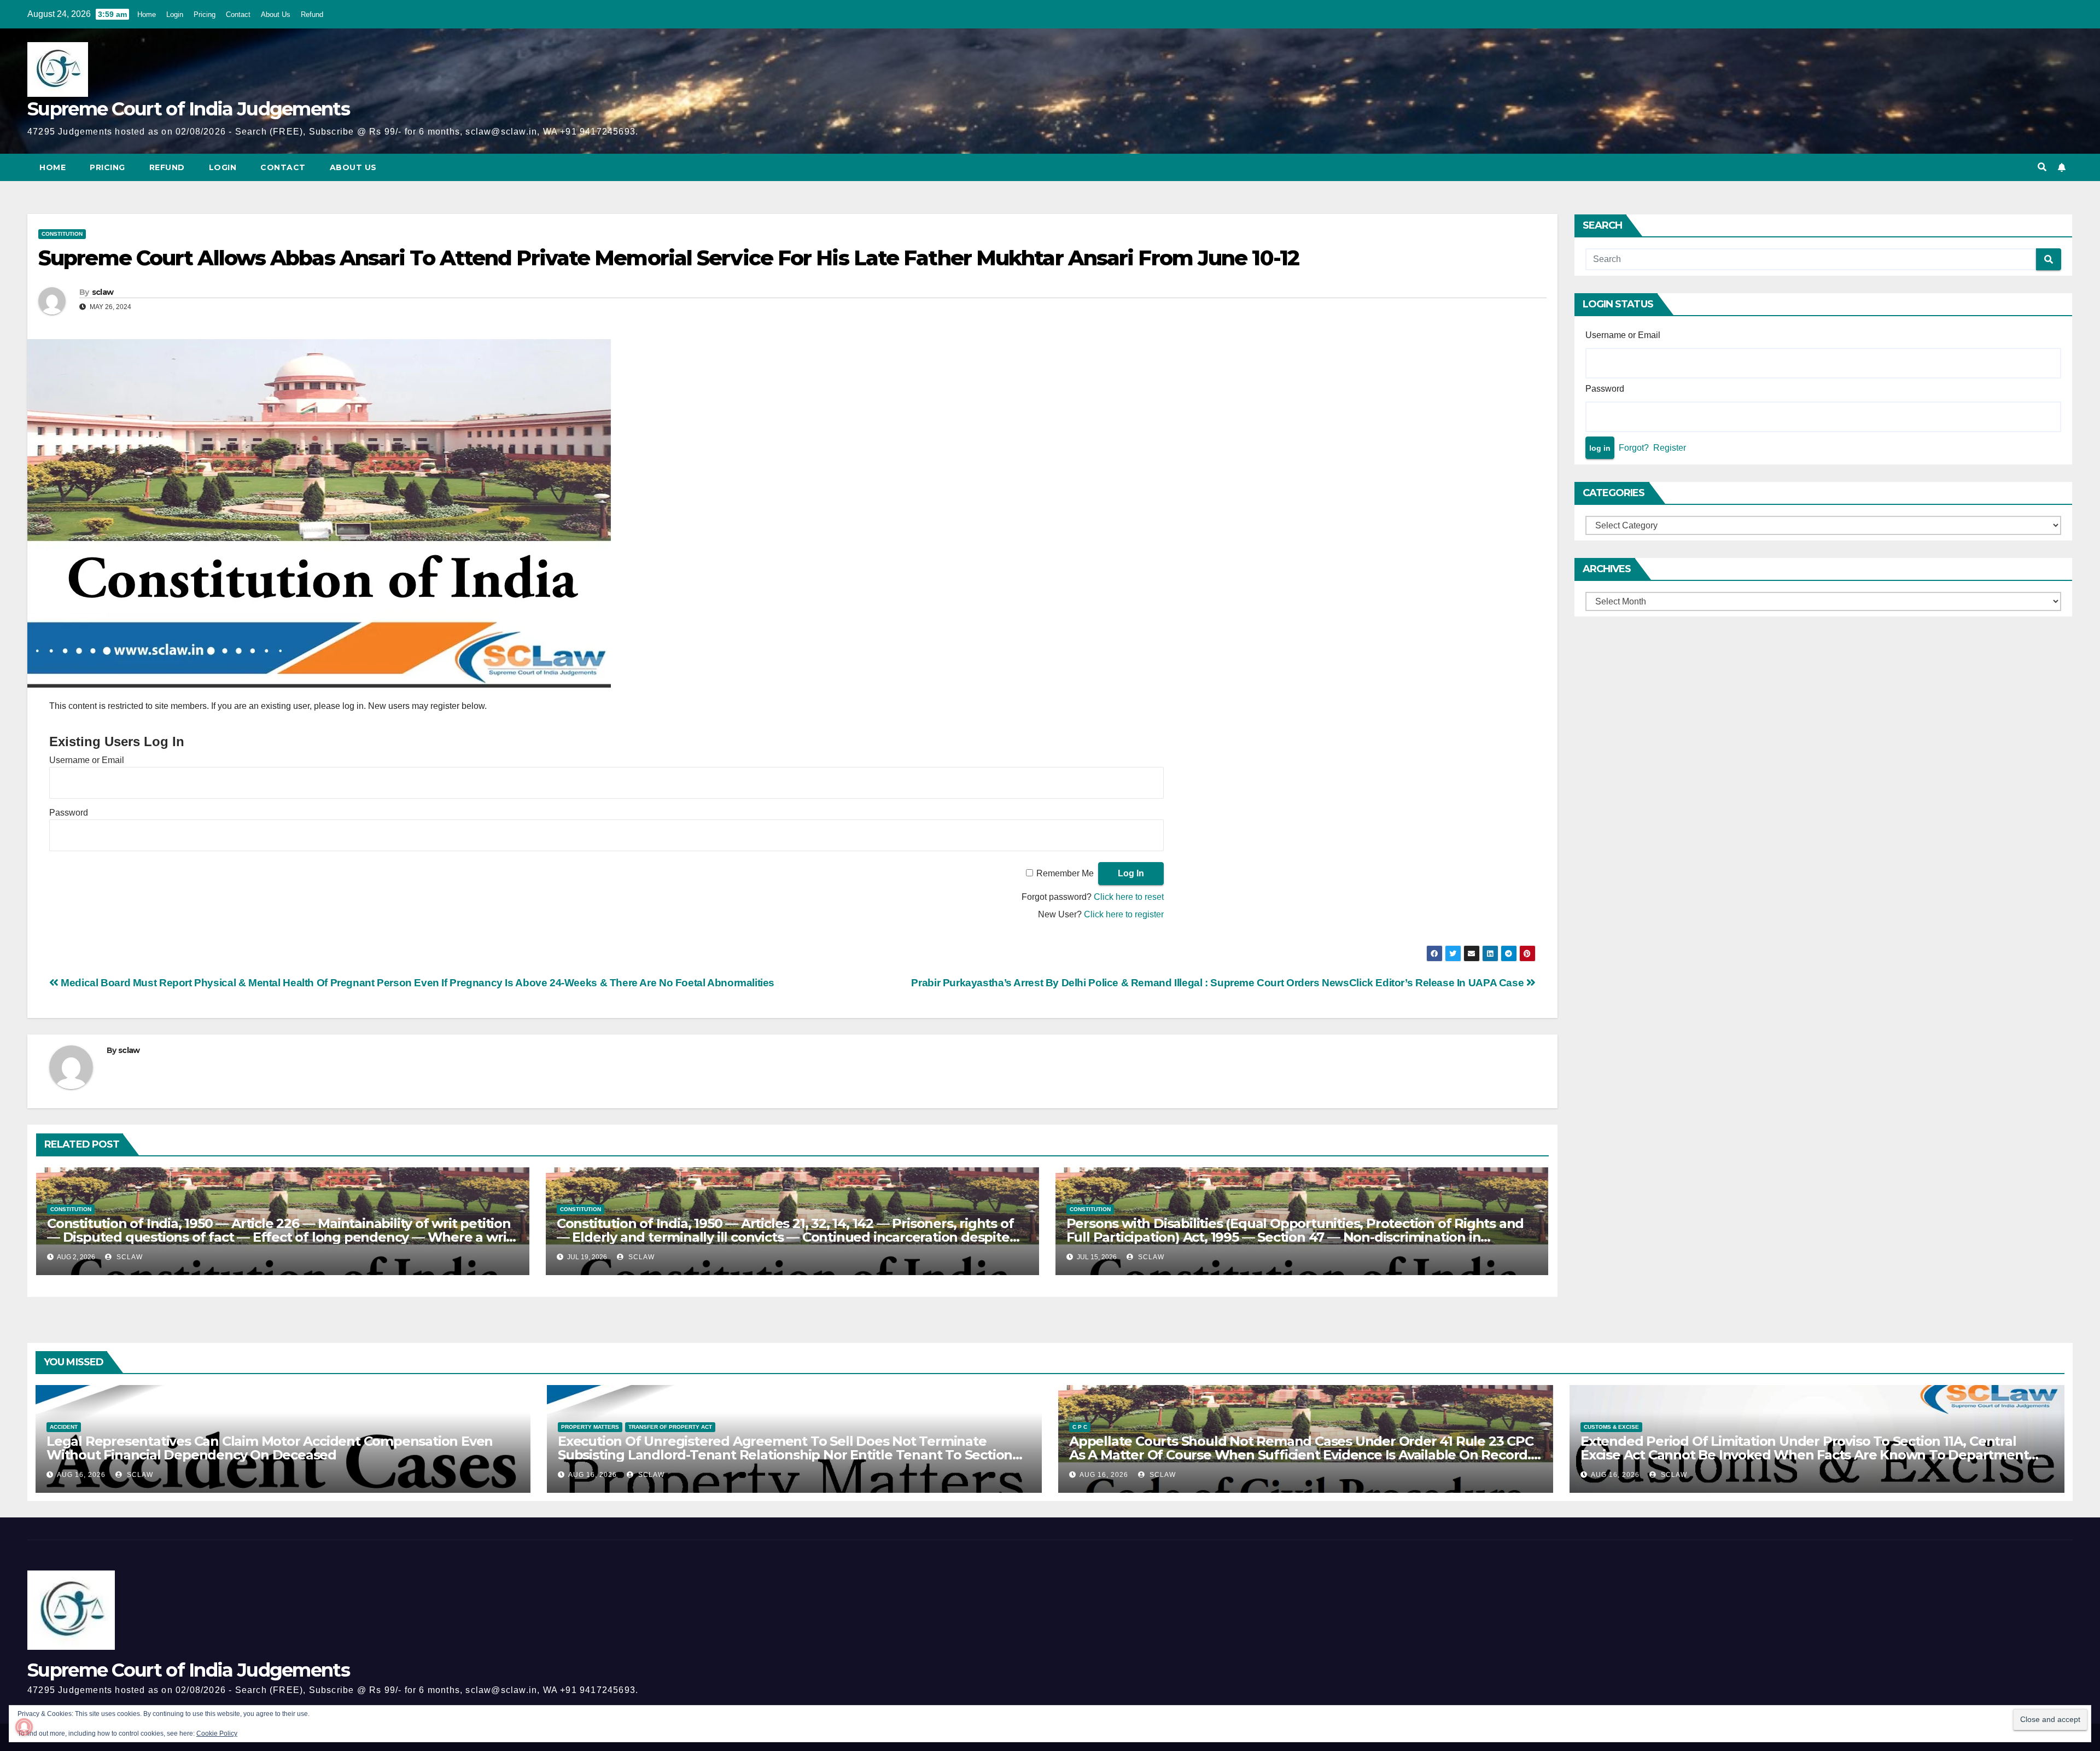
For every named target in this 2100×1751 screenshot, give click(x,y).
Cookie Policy (217, 1733)
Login (175, 14)
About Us (276, 14)
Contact (238, 14)
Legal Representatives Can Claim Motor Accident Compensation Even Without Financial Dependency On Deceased (270, 1448)
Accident (64, 1427)
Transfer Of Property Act (670, 1427)
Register (1670, 448)
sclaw (103, 292)
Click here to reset (1129, 897)
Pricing (205, 14)
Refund (312, 14)
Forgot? (1634, 448)
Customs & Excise (1611, 1427)
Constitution (62, 234)
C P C (1080, 1427)
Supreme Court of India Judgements (188, 109)
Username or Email (87, 760)
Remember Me (1065, 873)
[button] (2042, 167)
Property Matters (590, 1427)
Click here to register (1124, 914)
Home (147, 14)
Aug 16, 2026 (81, 1475)
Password (69, 813)
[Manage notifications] (24, 1727)
